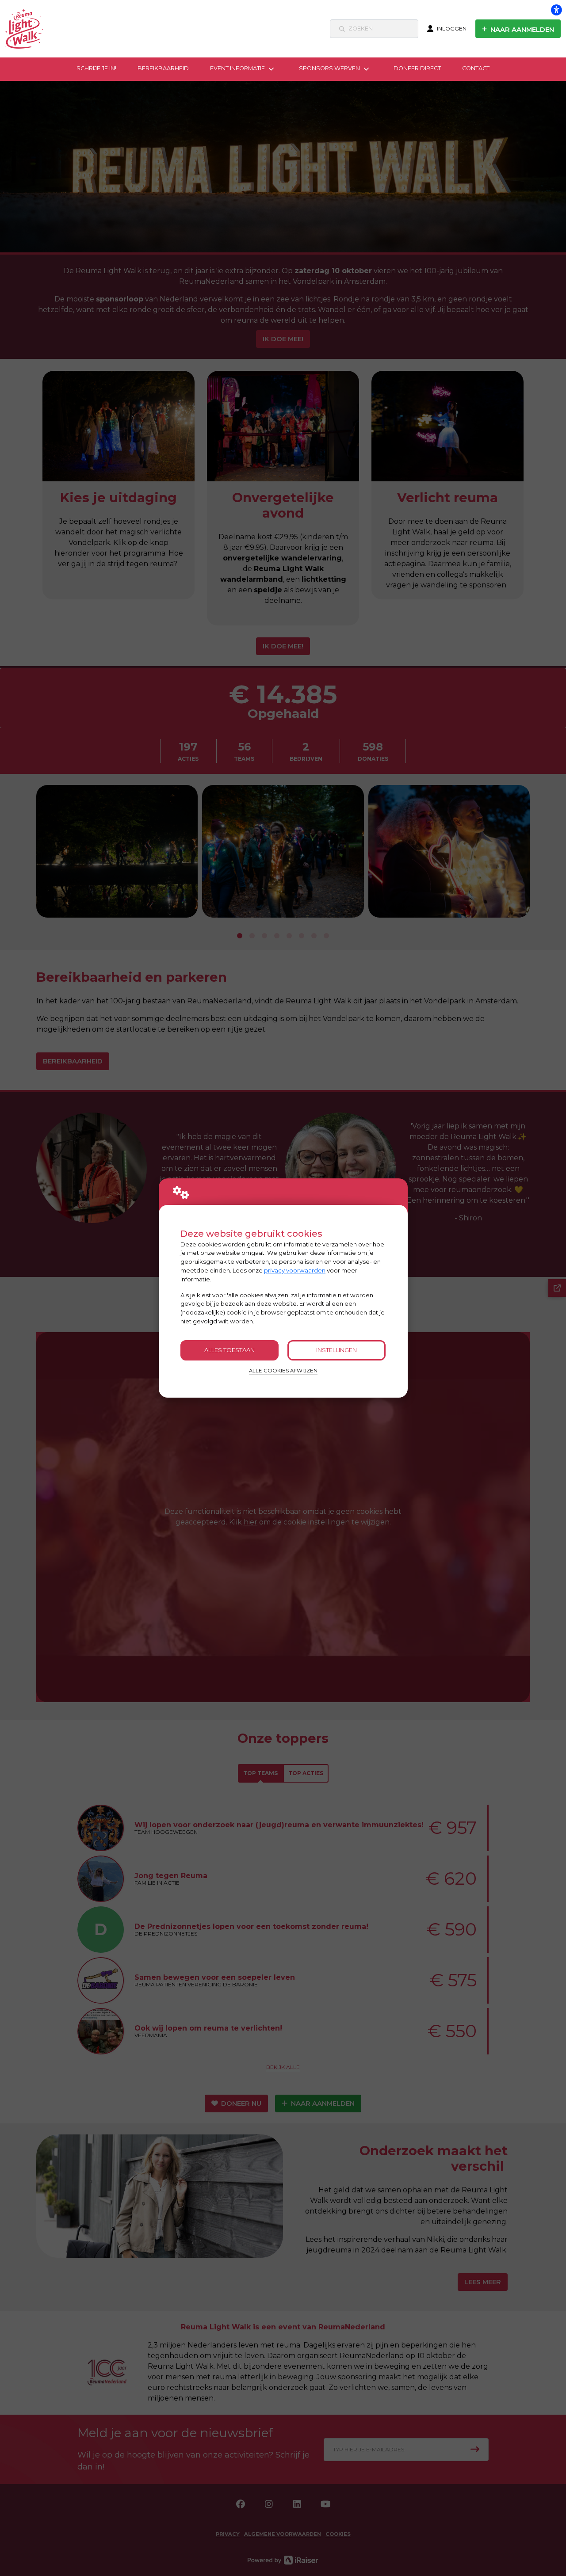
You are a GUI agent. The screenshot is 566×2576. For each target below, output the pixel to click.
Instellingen (337, 1350)
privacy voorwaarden (295, 1270)
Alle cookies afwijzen (283, 1371)
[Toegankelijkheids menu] (556, 10)
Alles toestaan (229, 1350)
